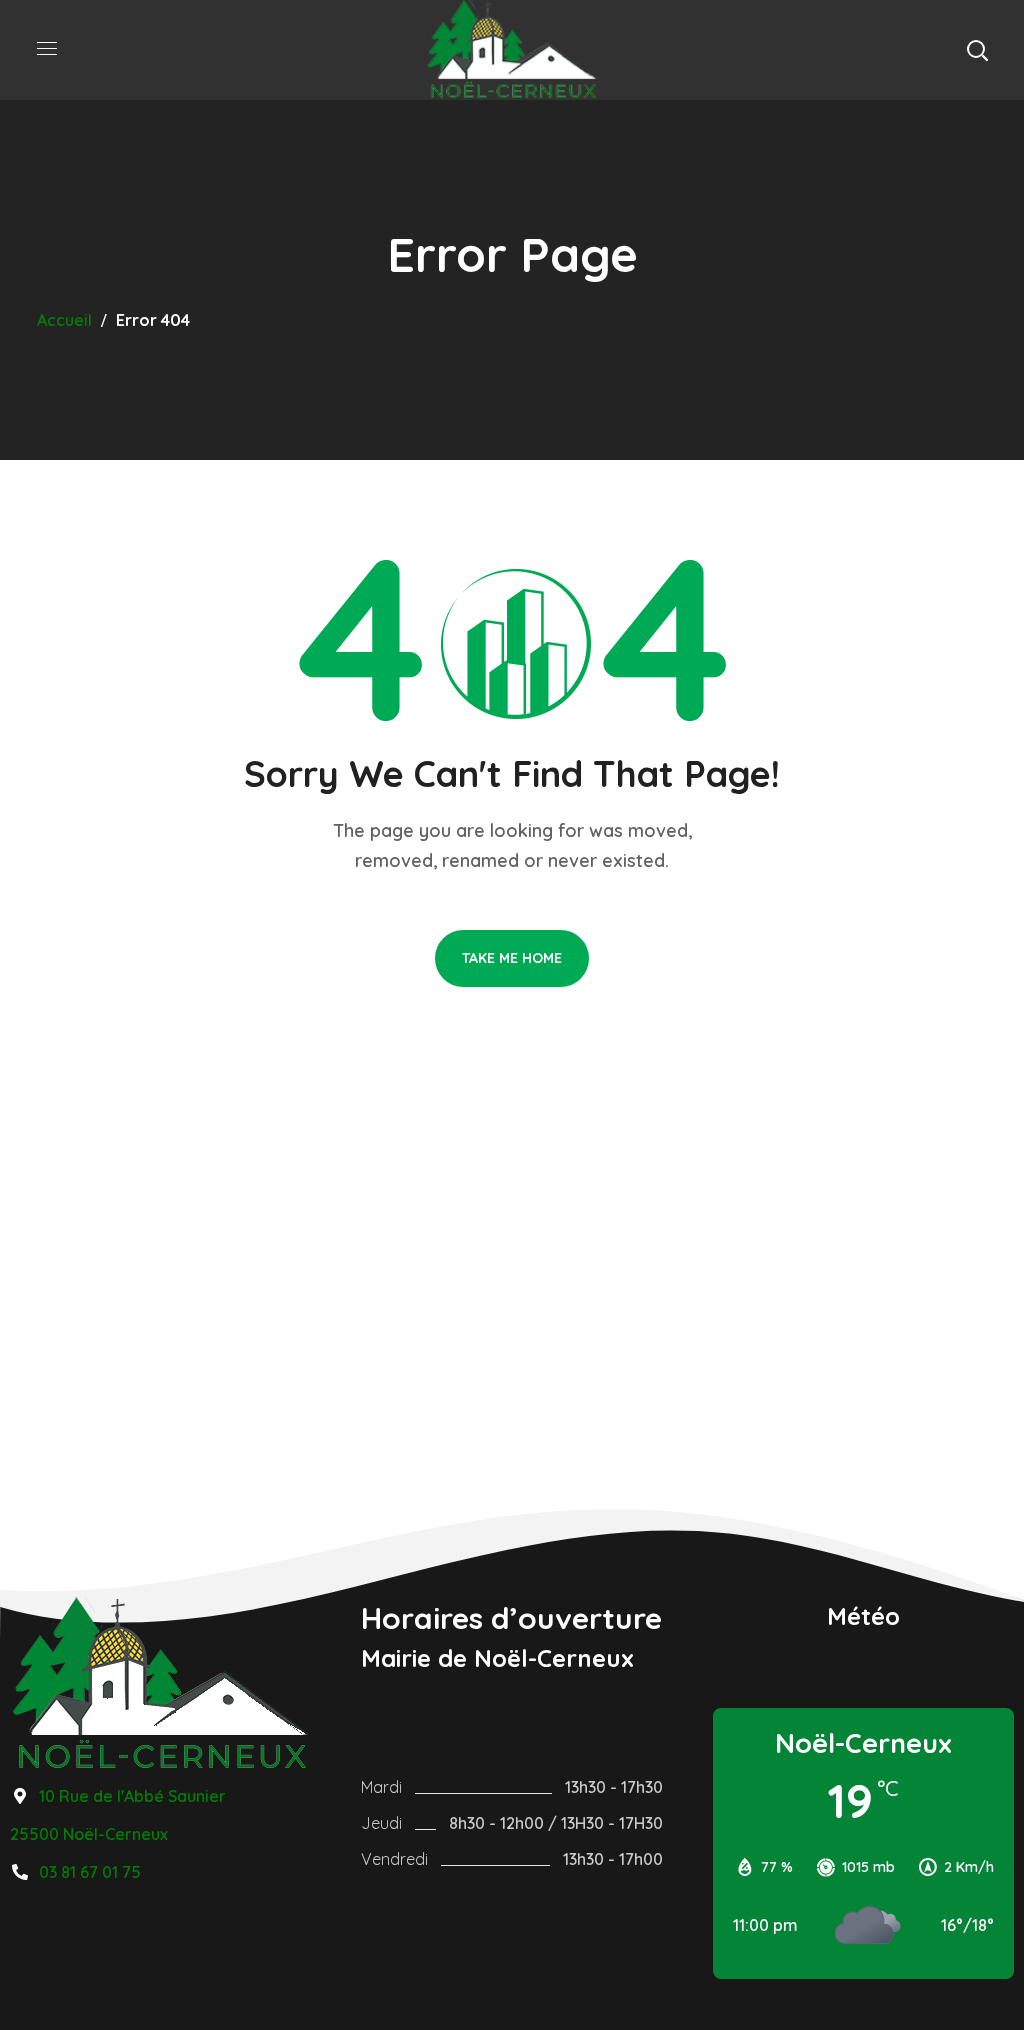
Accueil (64, 320)
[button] (977, 50)
